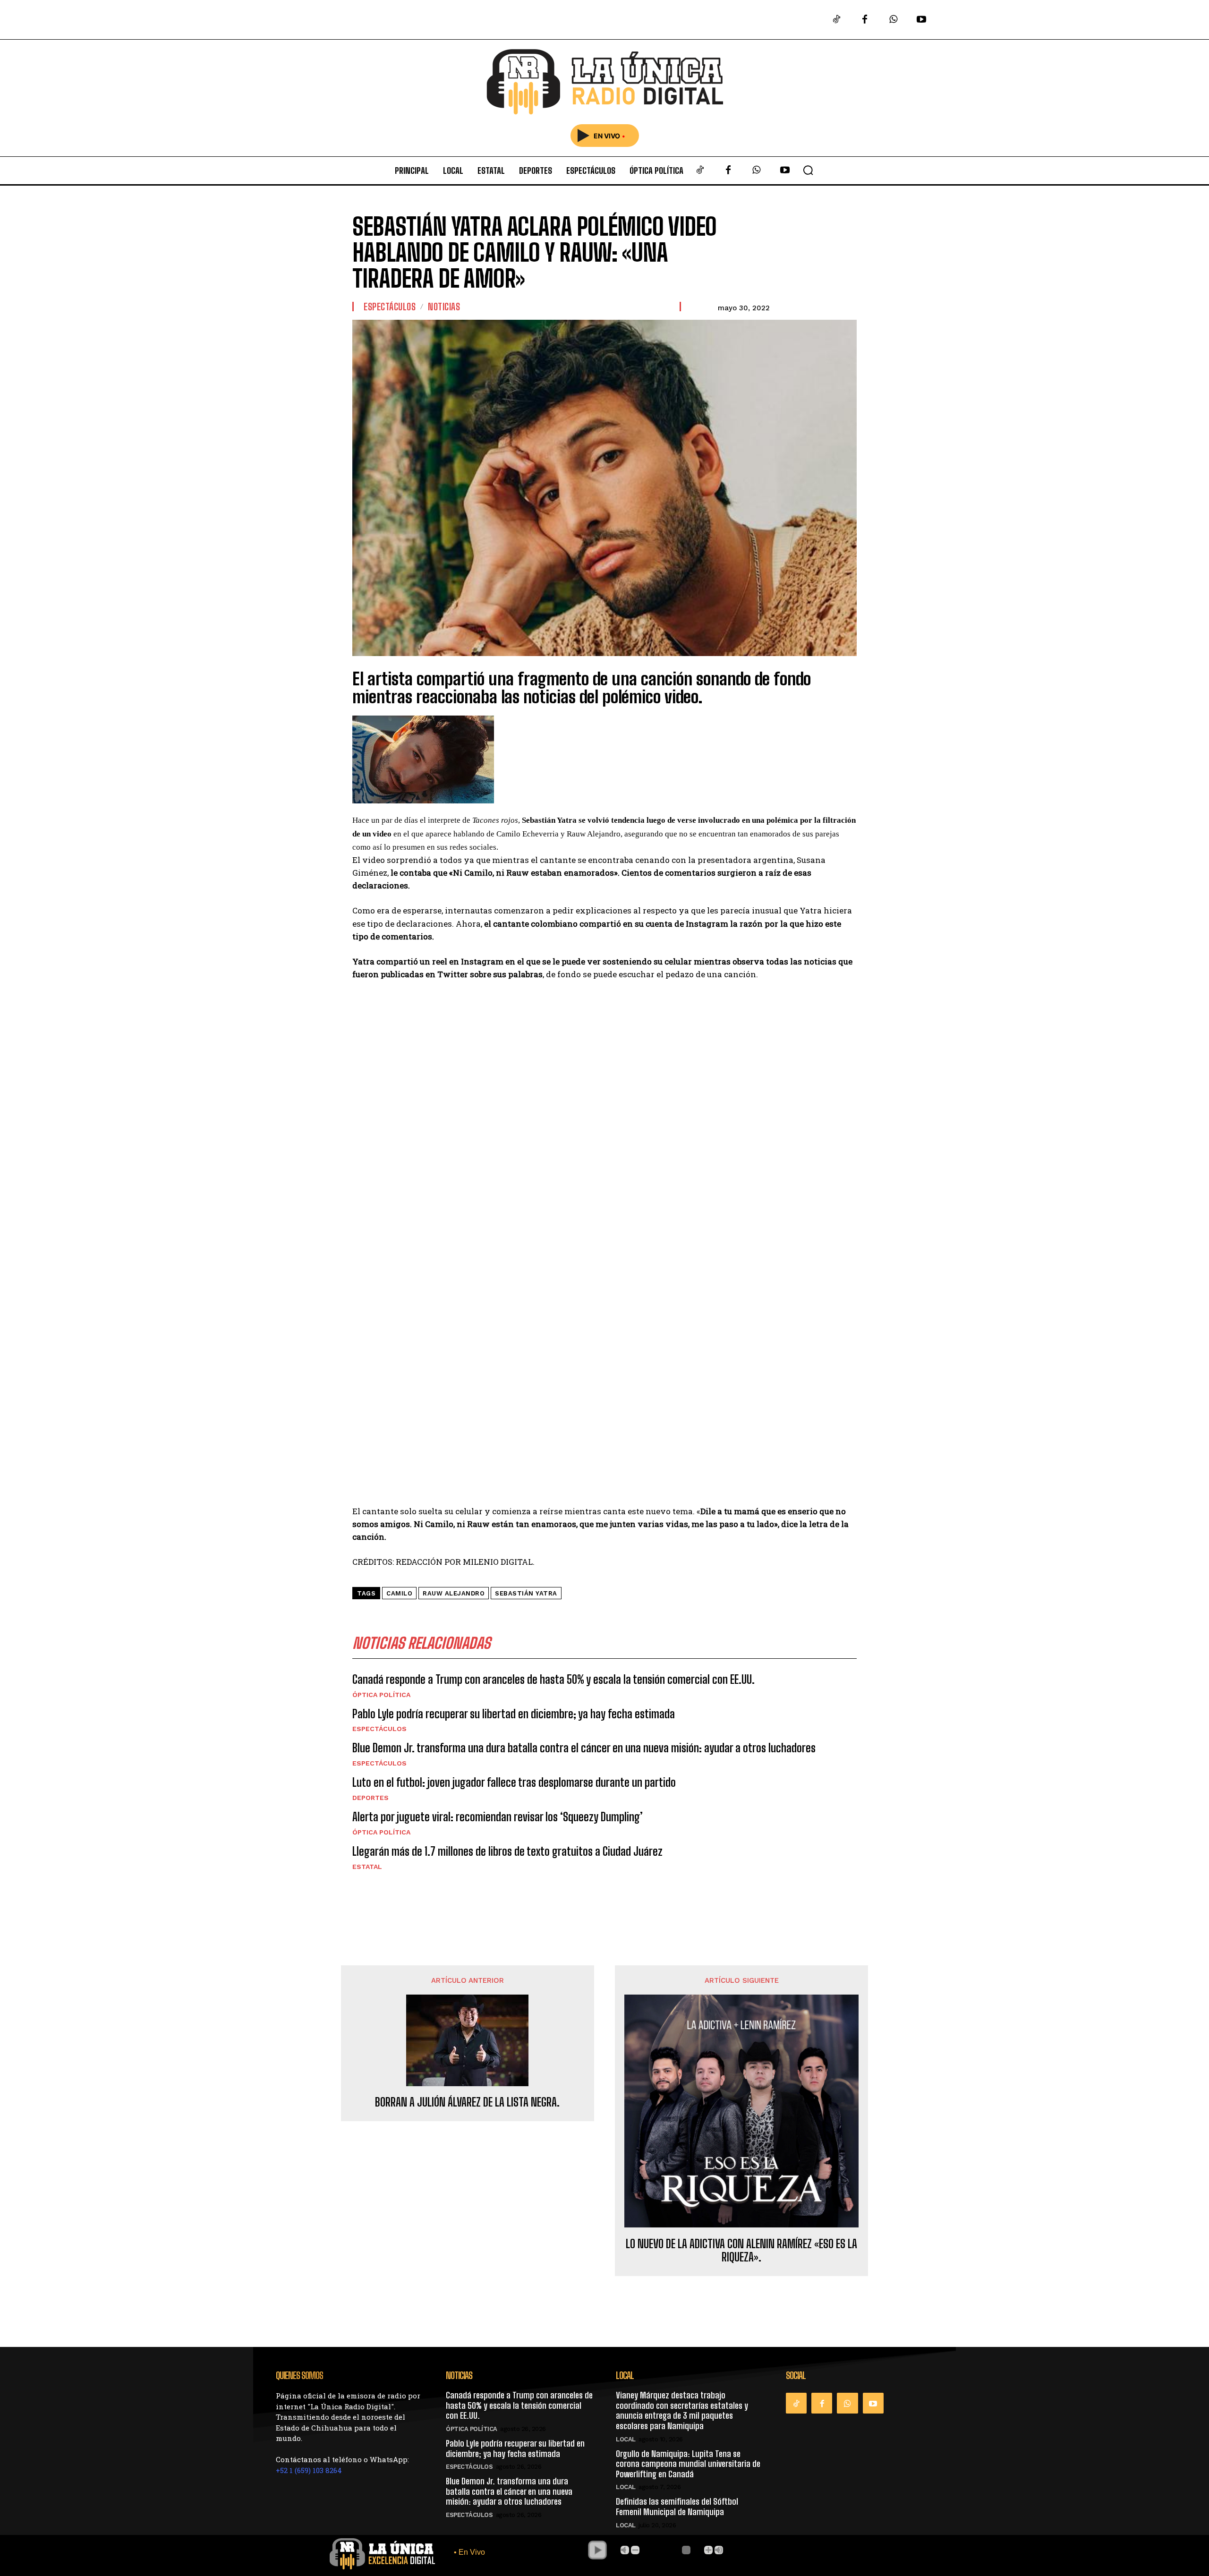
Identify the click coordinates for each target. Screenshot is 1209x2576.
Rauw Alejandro (454, 1593)
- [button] (635, 2550)
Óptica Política (381, 1695)
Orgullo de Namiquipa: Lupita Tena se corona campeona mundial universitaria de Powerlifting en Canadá (688, 2464)
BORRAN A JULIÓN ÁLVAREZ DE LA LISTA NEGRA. (467, 2102)
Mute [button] (625, 2550)
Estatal (367, 1867)
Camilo (399, 1593)
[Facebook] (865, 20)
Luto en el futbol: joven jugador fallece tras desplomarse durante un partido (514, 1782)
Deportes (370, 1798)
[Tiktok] (836, 20)
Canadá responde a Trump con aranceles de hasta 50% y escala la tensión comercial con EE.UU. (553, 1679)
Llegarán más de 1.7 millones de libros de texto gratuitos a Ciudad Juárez (507, 1851)
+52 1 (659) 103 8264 (309, 2470)
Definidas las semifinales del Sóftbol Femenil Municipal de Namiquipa (677, 2507)
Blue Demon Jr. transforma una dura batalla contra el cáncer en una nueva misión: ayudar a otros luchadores (584, 1748)
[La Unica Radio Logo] (604, 82)
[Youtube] (921, 20)
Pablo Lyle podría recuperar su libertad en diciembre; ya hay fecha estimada (514, 1714)
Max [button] (719, 2550)
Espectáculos (390, 307)
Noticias (444, 307)
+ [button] (708, 2550)
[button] (808, 170)
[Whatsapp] (893, 20)
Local (626, 2439)
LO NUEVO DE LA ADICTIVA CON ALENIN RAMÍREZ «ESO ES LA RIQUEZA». (741, 2251)
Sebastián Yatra (526, 1593)
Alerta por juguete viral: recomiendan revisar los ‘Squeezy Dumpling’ (498, 1817)
